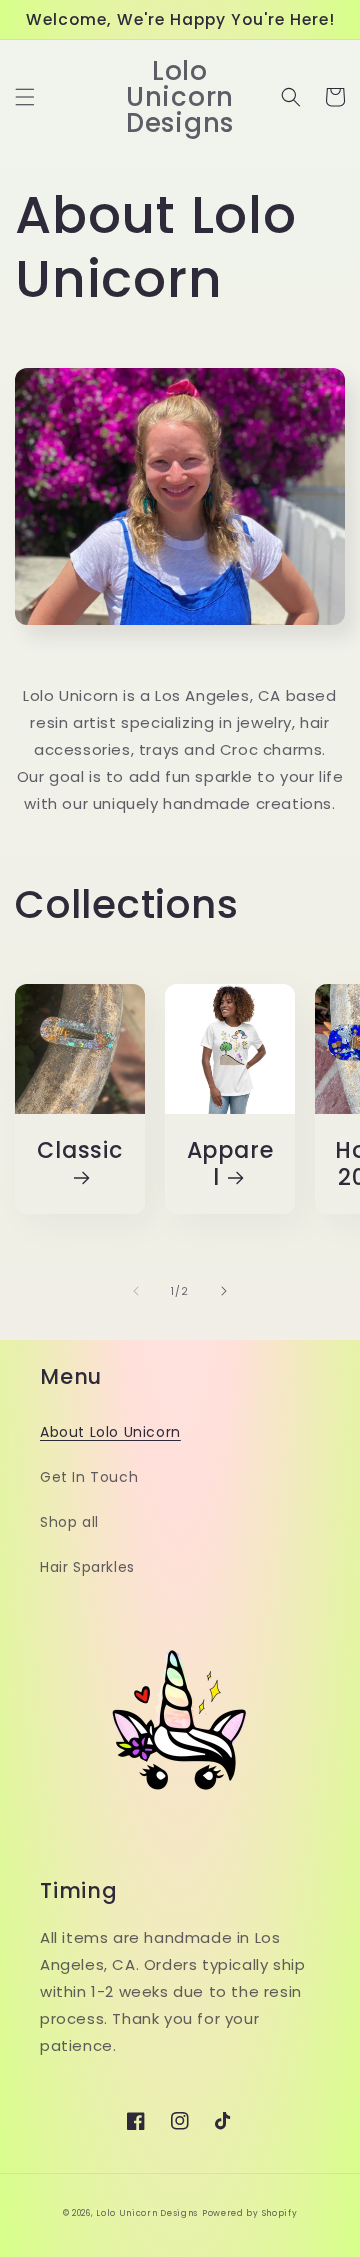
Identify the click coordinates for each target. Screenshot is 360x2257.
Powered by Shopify (250, 2213)
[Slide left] (136, 1291)
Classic (79, 1151)
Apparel (230, 1164)
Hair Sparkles (87, 1567)
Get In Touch (89, 1477)
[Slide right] (224, 1291)
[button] (25, 97)
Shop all (69, 1522)
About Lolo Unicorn (110, 1432)
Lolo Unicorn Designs (147, 2213)
